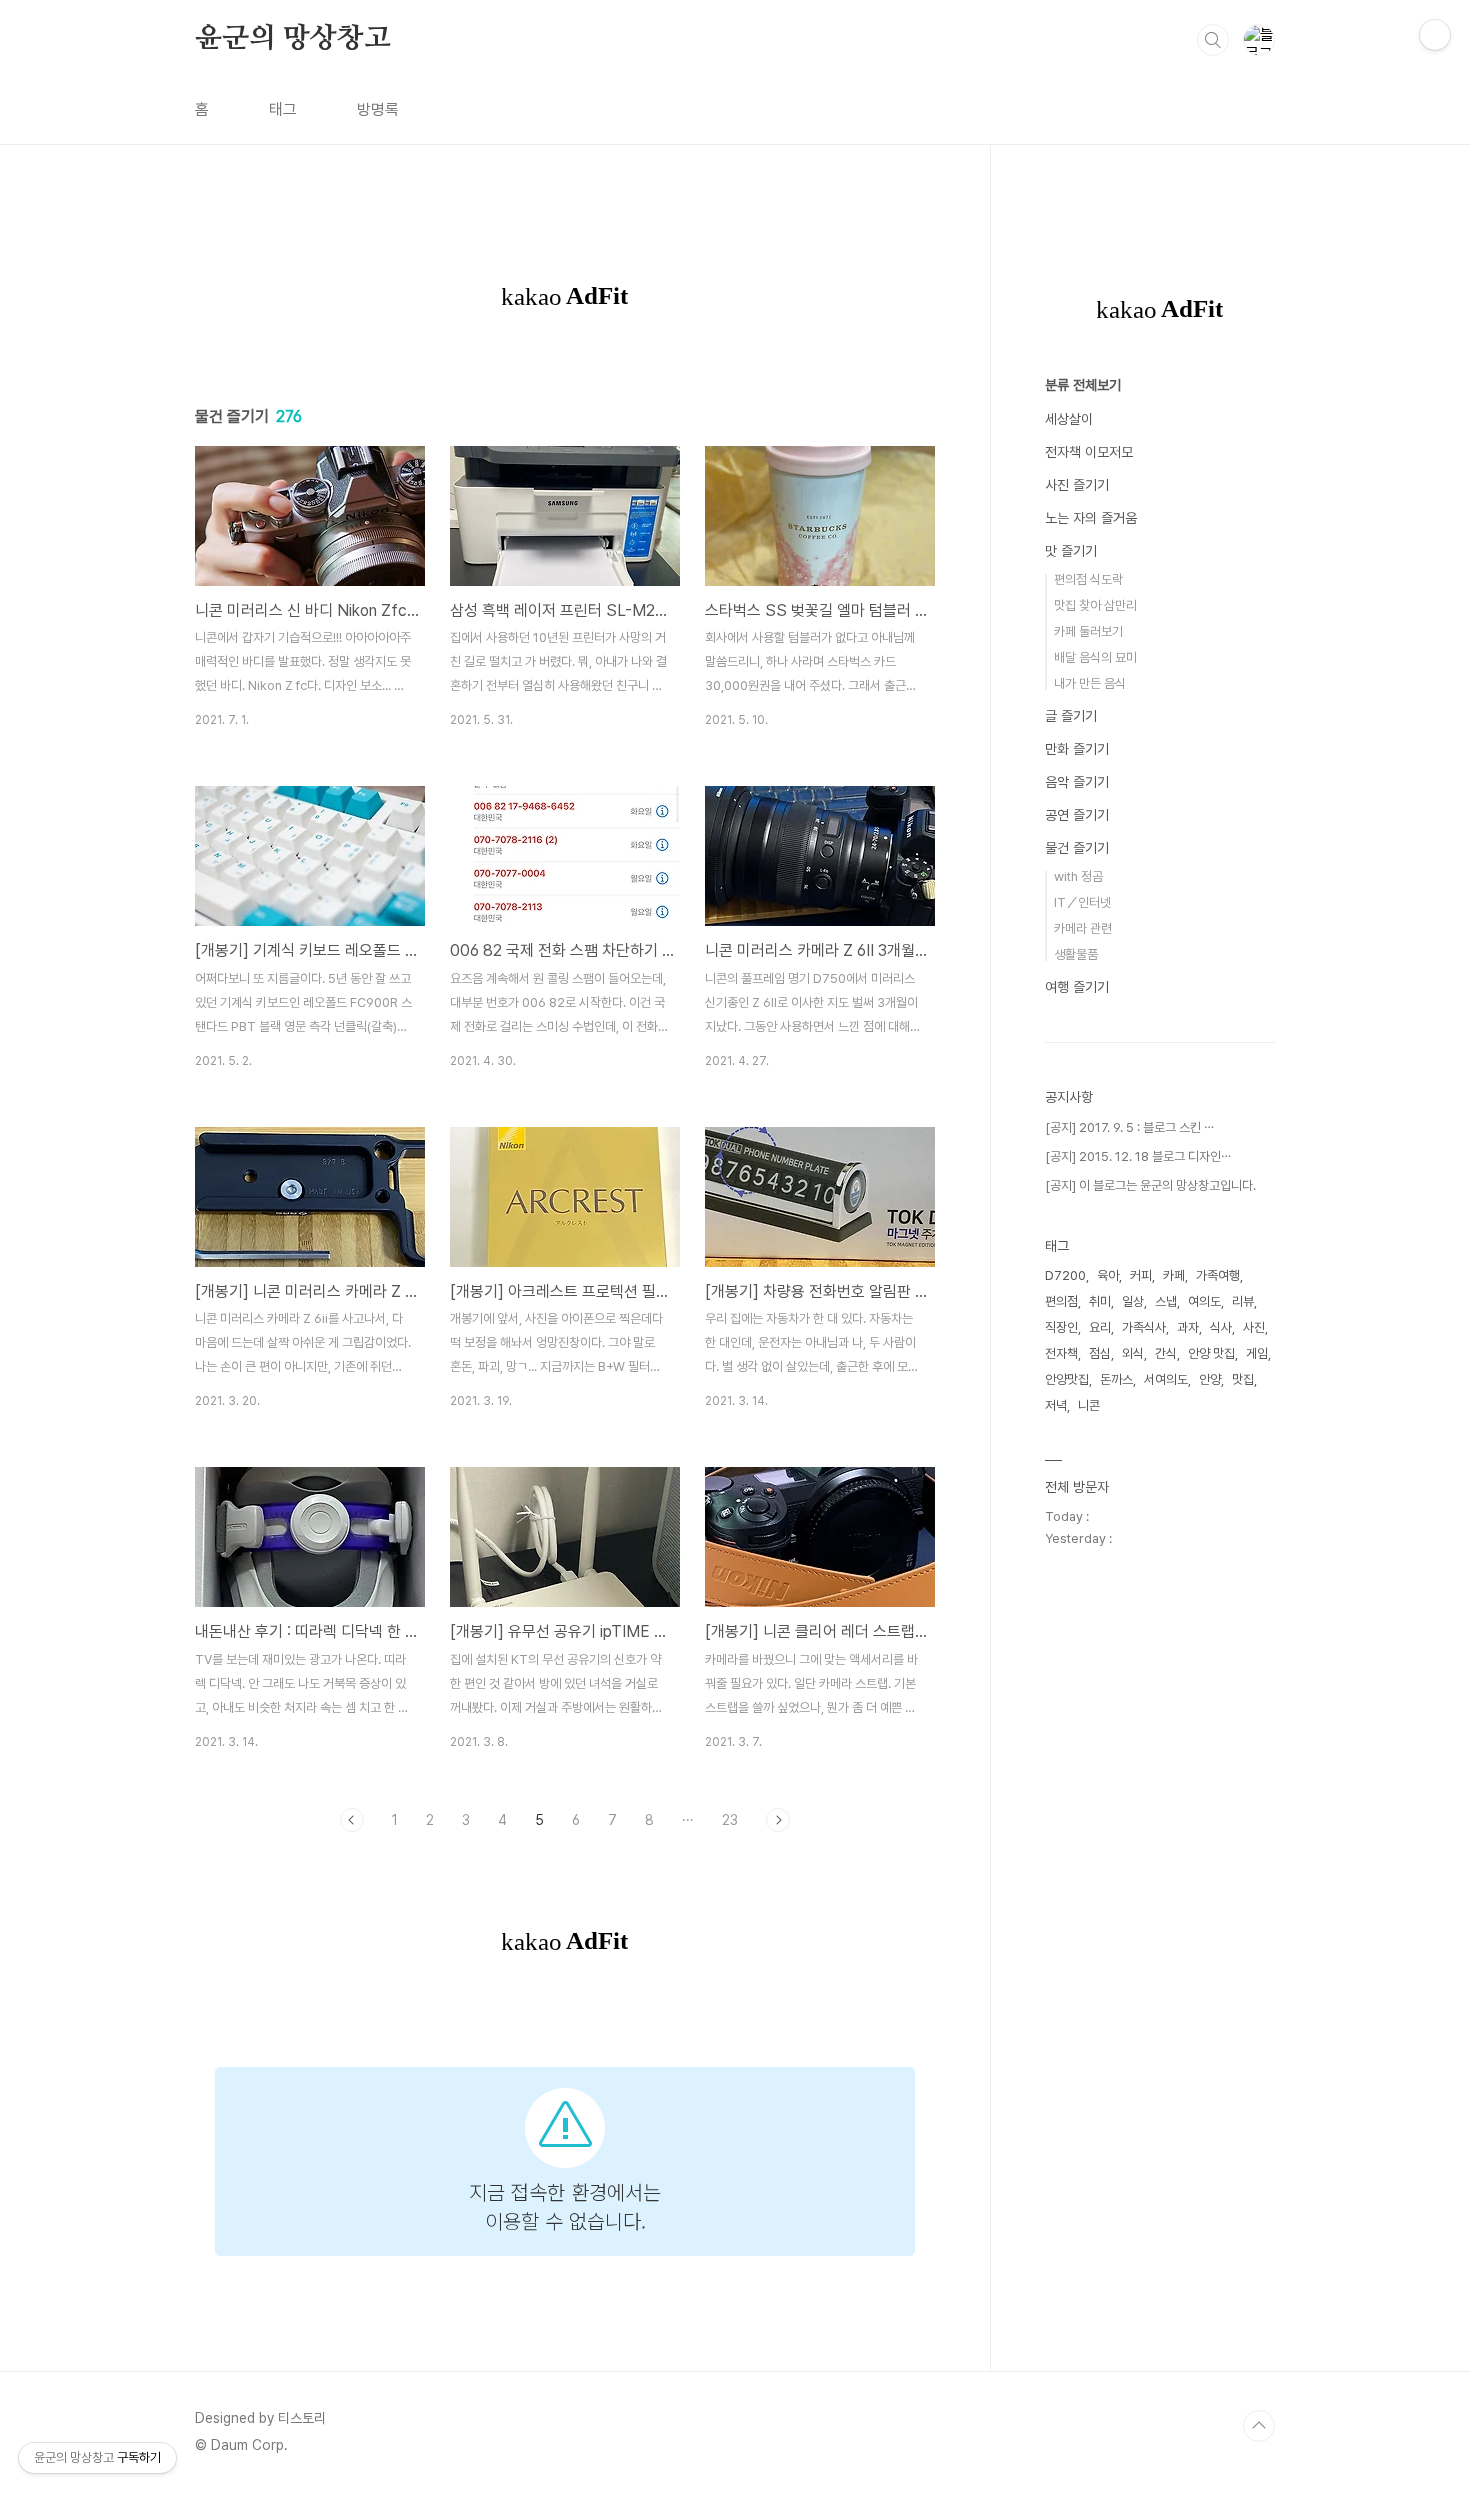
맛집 (1243, 1379)
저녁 (1056, 1405)
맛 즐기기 (1071, 551)
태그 (283, 109)
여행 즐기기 (1077, 987)
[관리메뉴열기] (1435, 35)
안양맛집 (1067, 1379)
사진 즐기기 (1077, 485)
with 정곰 (1078, 876)
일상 (1133, 1301)
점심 (1100, 1353)
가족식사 (1144, 1327)
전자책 (1061, 1353)
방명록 (378, 109)
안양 (1210, 1379)
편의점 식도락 (1088, 579)
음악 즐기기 (1077, 782)
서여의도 (1166, 1379)
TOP (1259, 2426)
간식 (1166, 1353)
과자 (1188, 1327)
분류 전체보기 (1083, 385)
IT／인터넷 (1082, 902)
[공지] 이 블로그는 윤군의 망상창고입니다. (1150, 1185)
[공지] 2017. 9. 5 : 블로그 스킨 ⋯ (1129, 1127)
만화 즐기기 (1077, 749)
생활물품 (1076, 954)
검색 (1213, 40)
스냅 (1166, 1301)
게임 (1257, 1353)
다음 (778, 1820)
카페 (1174, 1275)
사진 (1254, 1327)
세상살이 (1069, 419)
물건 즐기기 (1077, 848)
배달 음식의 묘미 (1095, 657)
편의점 (1061, 1301)
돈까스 (1116, 1379)
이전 (352, 1820)
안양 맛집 (1211, 1353)
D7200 (1065, 1275)
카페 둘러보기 (1088, 631)
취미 (1100, 1301)
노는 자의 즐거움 (1091, 518)
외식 (1133, 1353)
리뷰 (1243, 1301)
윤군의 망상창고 (292, 39)
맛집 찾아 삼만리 (1095, 605)
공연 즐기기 (1077, 815)
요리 (1100, 1327)
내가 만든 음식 (1090, 683)
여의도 (1204, 1301)
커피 (1141, 1275)
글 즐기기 (1071, 716)
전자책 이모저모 (1089, 452)
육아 (1108, 1275)
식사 (1221, 1327)
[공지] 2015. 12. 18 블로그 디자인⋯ (1138, 1156)
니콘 (1089, 1405)
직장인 (1061, 1327)
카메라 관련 (1083, 928)
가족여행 (1218, 1275)
